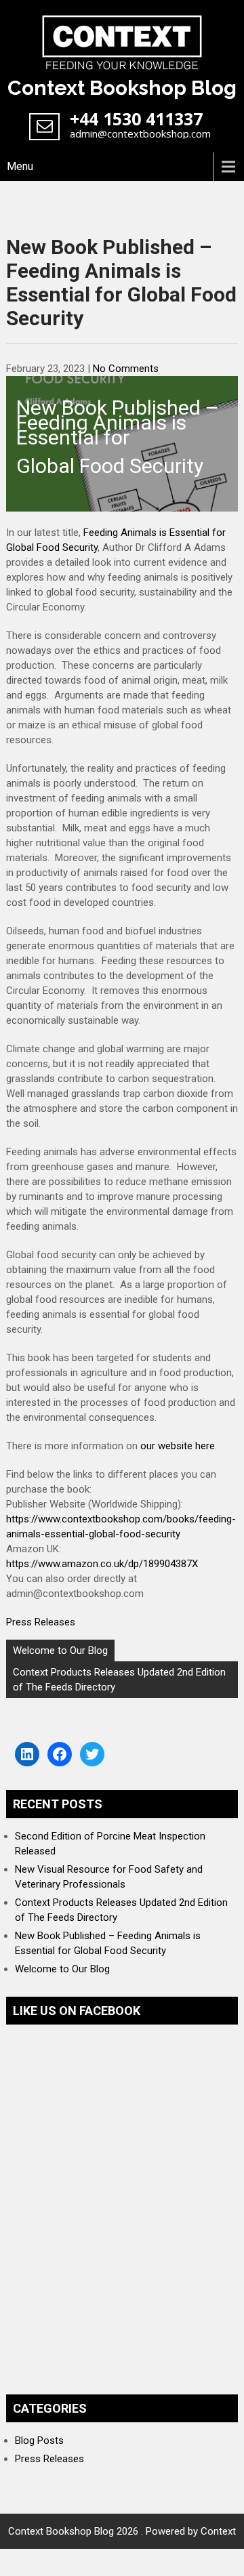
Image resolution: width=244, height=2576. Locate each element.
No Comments (126, 369)
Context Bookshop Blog (122, 88)
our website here (178, 1446)
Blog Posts (39, 2440)
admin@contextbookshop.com (140, 133)
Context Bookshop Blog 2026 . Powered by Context (122, 2531)
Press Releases (41, 1622)
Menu (20, 166)
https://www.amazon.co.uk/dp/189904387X (102, 1564)
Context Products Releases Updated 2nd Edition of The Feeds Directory (119, 1680)
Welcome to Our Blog (60, 1650)
